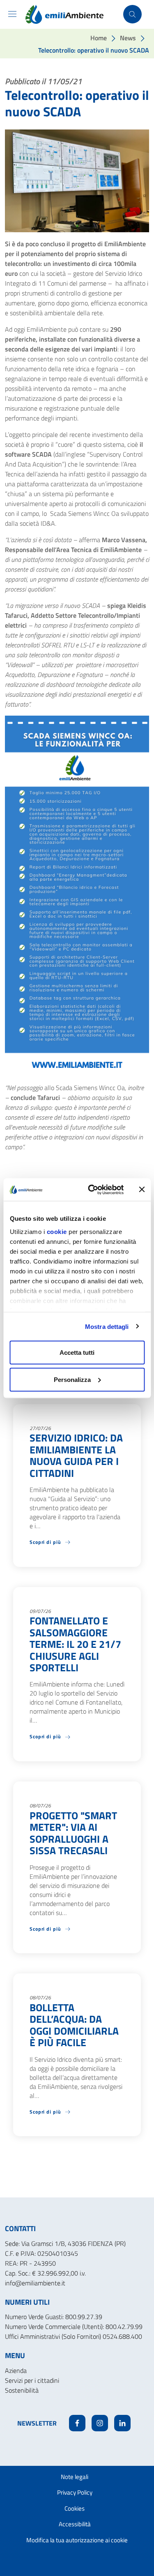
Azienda (16, 2370)
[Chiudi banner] (142, 1190)
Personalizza (72, 1379)
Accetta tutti (77, 1353)
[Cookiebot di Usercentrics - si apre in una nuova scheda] (92, 1190)
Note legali (75, 2477)
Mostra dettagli (107, 1326)
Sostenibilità (22, 2390)
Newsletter (37, 2423)
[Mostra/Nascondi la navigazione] (12, 14)
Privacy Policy (75, 2492)
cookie (56, 1231)
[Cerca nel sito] (132, 14)
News (128, 38)
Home (99, 38)
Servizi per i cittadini (32, 2380)
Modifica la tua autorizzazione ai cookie (77, 2540)
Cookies (75, 2508)
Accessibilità (75, 2524)
